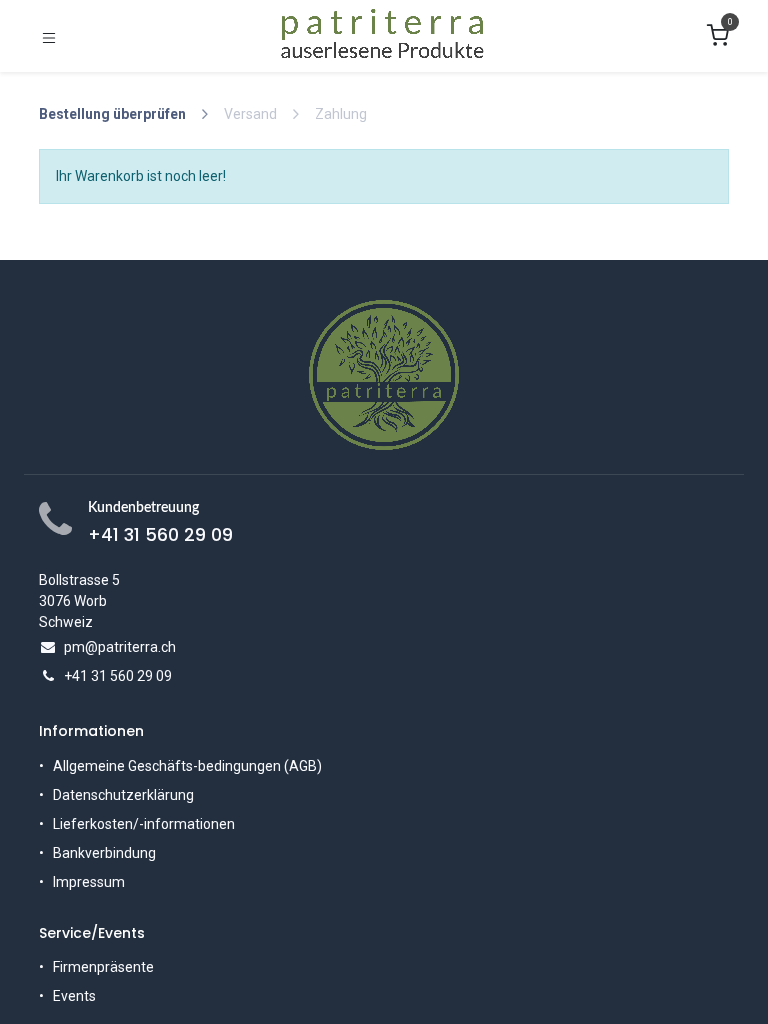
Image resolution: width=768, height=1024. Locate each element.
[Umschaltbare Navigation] (49, 36)
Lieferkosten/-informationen (144, 824)
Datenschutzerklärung (123, 795)
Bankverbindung (104, 853)
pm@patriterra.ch (120, 647)
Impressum (89, 882)
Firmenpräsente (103, 967)
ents (82, 996)
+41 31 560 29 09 (160, 535)
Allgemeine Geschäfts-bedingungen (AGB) (187, 766)
